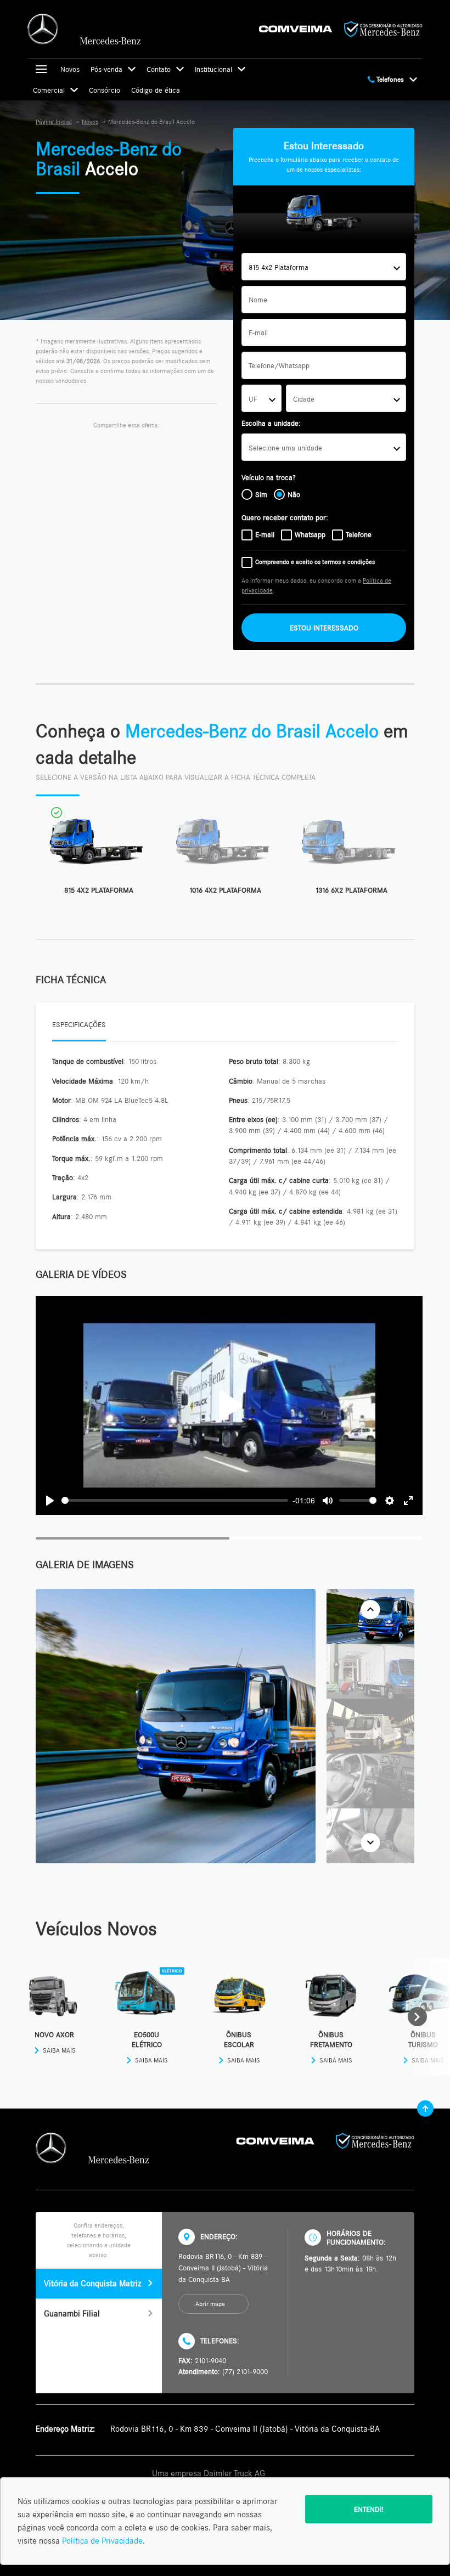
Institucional (213, 69)
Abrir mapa (210, 2304)
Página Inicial (54, 122)
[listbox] (324, 447)
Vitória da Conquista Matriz (92, 2283)
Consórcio (105, 90)
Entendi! (369, 2509)
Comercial (49, 90)
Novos (70, 69)
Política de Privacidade (102, 2541)
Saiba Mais (59, 2050)
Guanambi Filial (72, 2313)
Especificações (79, 1024)
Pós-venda (106, 69)
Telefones (389, 79)
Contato (159, 69)
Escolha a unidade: (271, 423)
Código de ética (156, 90)
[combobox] (324, 267)
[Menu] (41, 69)
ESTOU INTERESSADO (324, 628)
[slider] (175, 1500)
